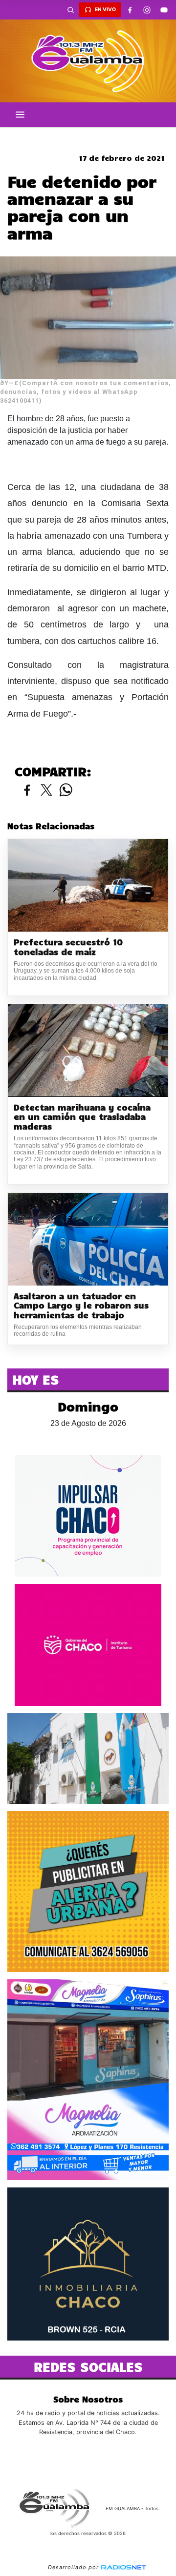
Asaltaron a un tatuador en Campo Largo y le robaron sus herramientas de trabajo (81, 1306)
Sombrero (88, 135)
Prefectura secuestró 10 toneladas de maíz (68, 947)
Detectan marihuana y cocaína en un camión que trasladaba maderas (82, 1117)
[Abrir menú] (20, 115)
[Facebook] (130, 10)
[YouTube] (164, 10)
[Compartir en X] (46, 790)
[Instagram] (147, 10)
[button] (70, 10)
